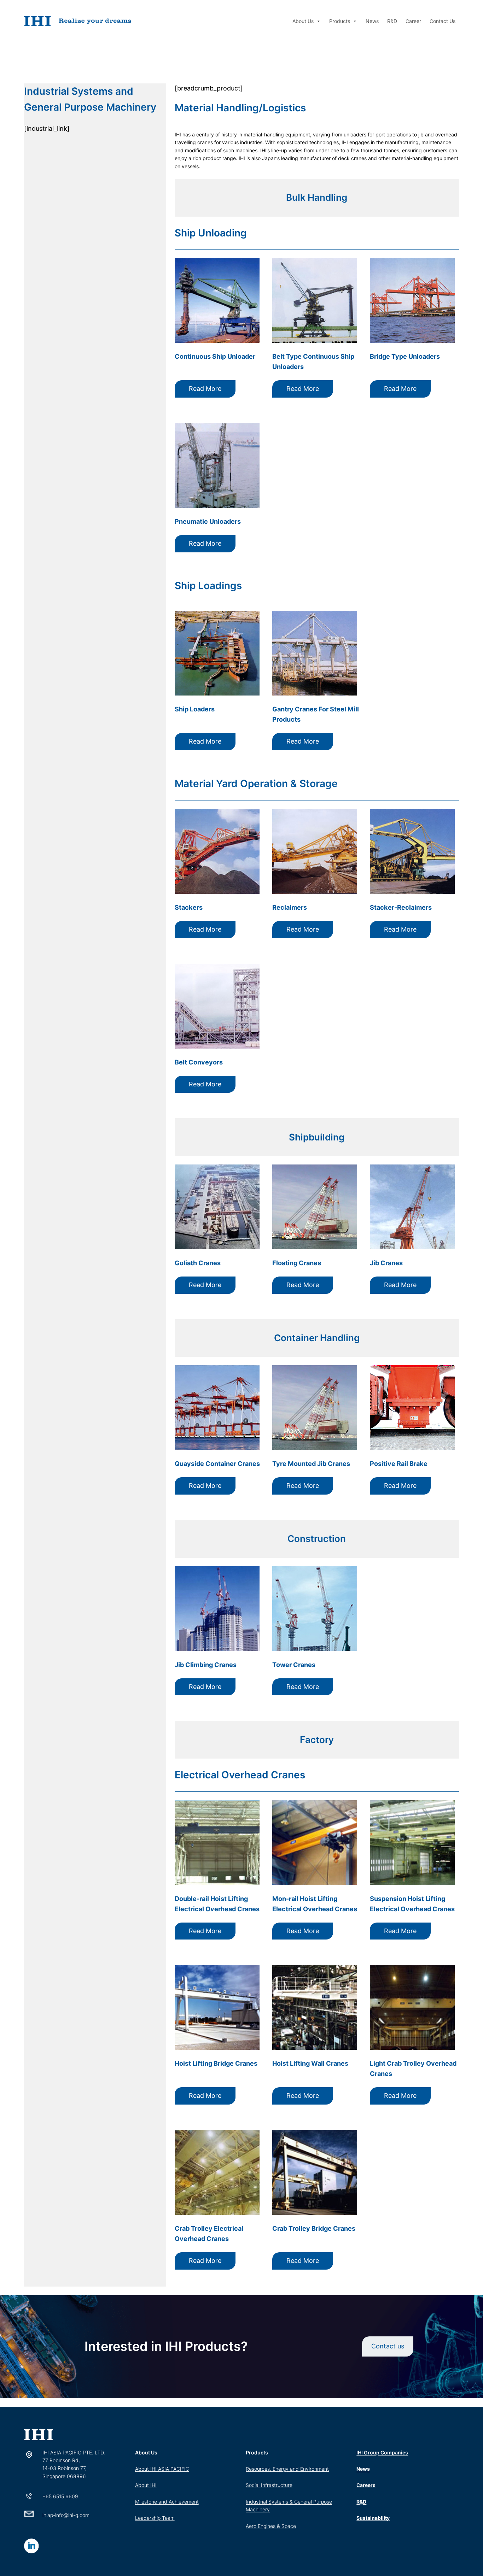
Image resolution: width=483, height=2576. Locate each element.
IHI (153, 2485)
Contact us (388, 2346)
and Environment (309, 2469)
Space (289, 2526)
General (304, 2502)
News (372, 21)
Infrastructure (277, 2485)
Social (253, 2485)
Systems (278, 2502)
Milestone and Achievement (167, 2502)
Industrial (257, 2502)
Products (340, 21)
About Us (303, 21)
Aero (252, 2526)
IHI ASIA (160, 2469)
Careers (366, 2485)
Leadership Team (155, 2518)
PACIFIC (180, 2469)
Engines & (270, 2526)
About (143, 2469)
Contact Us (443, 21)
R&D (392, 21)
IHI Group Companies (382, 2452)
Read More (205, 389)
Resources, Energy (268, 2469)
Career (413, 21)
